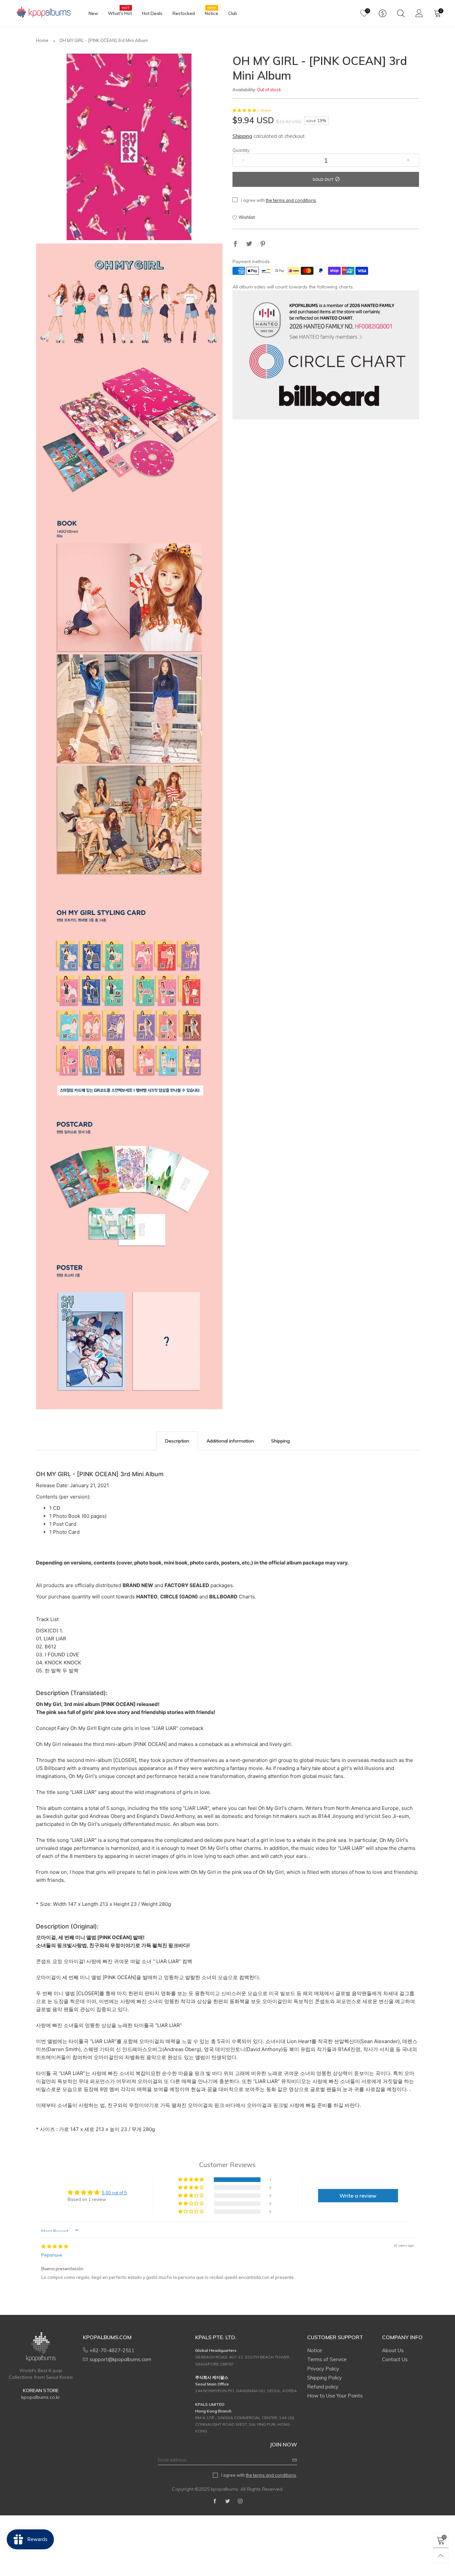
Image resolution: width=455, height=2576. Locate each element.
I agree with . (279, 200)
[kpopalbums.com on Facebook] (215, 2501)
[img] (55, 2246)
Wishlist (247, 217)
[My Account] (419, 13)
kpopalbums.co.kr (41, 2397)
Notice (212, 13)
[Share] (235, 244)
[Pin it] (263, 244)
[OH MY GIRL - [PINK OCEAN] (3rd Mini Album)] (129, 147)
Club (233, 13)
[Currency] (383, 13)
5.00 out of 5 (114, 2193)
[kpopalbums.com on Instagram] (240, 2501)
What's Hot (120, 13)
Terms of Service (327, 2359)
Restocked (184, 13)
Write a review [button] (358, 2196)
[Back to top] (441, 2556)
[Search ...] (401, 13)
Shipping (242, 136)
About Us (393, 2350)
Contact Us (395, 2359)
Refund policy (323, 2387)
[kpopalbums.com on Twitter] (227, 2501)
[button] (245, 110)
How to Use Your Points (335, 2396)
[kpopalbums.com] (41, 12)
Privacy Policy (323, 2369)
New (93, 13)
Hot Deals (152, 13)
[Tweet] (249, 244)
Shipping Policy (324, 2378)
